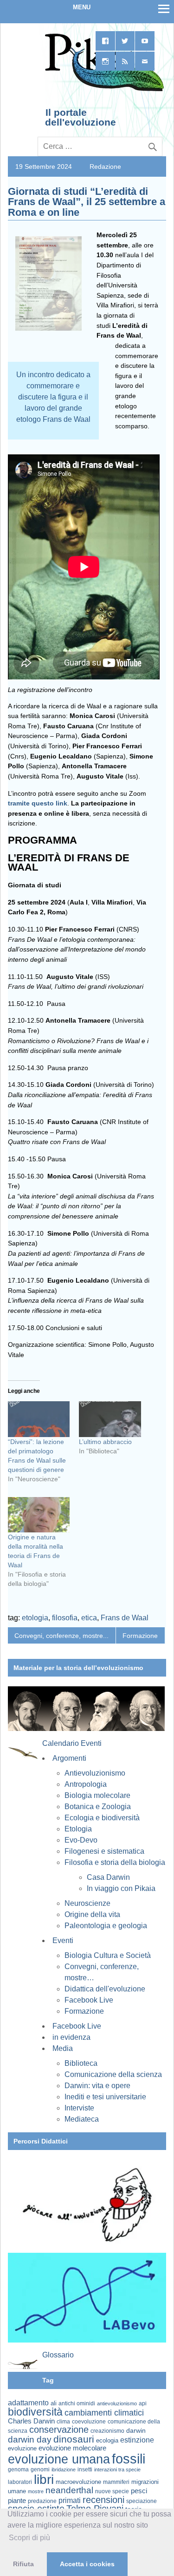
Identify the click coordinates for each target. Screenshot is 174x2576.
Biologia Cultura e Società (108, 1955)
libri (44, 2479)
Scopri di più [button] (29, 2538)
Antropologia (86, 1784)
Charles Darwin (31, 2421)
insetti (85, 2469)
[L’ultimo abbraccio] (110, 1419)
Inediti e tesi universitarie (105, 2097)
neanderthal (69, 2490)
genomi (40, 2469)
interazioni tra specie (117, 2469)
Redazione (105, 166)
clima (63, 2422)
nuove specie (112, 2491)
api (143, 2403)
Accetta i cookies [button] (87, 2564)
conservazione (59, 2430)
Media (63, 2048)
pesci (139, 2491)
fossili (129, 2459)
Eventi (63, 1940)
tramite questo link (38, 803)
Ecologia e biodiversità (102, 1818)
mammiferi (116, 2482)
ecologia (107, 2441)
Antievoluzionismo (95, 1773)
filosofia (65, 1618)
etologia (35, 1618)
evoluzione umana (59, 2459)
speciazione (142, 2501)
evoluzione (22, 2448)
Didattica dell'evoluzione (105, 1989)
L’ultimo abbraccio (105, 1442)
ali (54, 2403)
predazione (42, 2501)
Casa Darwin (108, 1877)
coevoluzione (89, 2422)
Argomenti (69, 1758)
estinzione (137, 2440)
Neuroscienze (87, 1903)
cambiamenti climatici (104, 2413)
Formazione (140, 1636)
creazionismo (107, 2431)
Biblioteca (81, 2063)
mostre (36, 2491)
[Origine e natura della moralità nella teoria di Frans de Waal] (39, 1515)
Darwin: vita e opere (97, 2086)
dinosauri (74, 2439)
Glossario (58, 2355)
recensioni (103, 2500)
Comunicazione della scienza (113, 2074)
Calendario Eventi (72, 1743)
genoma (18, 2469)
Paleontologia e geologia (106, 1926)
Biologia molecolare (97, 1795)
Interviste (79, 2108)
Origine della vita (92, 1914)
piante (17, 2501)
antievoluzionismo (117, 2403)
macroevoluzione (78, 2482)
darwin (136, 2430)
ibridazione (64, 2469)
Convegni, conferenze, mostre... (61, 1636)
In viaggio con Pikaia (121, 1888)
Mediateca (82, 2119)
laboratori (20, 2482)
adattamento (28, 2403)
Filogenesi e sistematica (104, 1851)
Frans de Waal (125, 1618)
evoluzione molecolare (72, 2448)
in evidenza (71, 2037)
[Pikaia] (103, 90)
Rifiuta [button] (23, 2564)
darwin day (30, 2440)
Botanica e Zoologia (98, 1807)
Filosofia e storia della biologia (115, 1862)
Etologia (78, 1829)
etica (89, 1618)
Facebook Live (89, 2000)
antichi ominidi (77, 2403)
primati (70, 2500)
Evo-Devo (81, 1840)
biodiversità (35, 2412)
